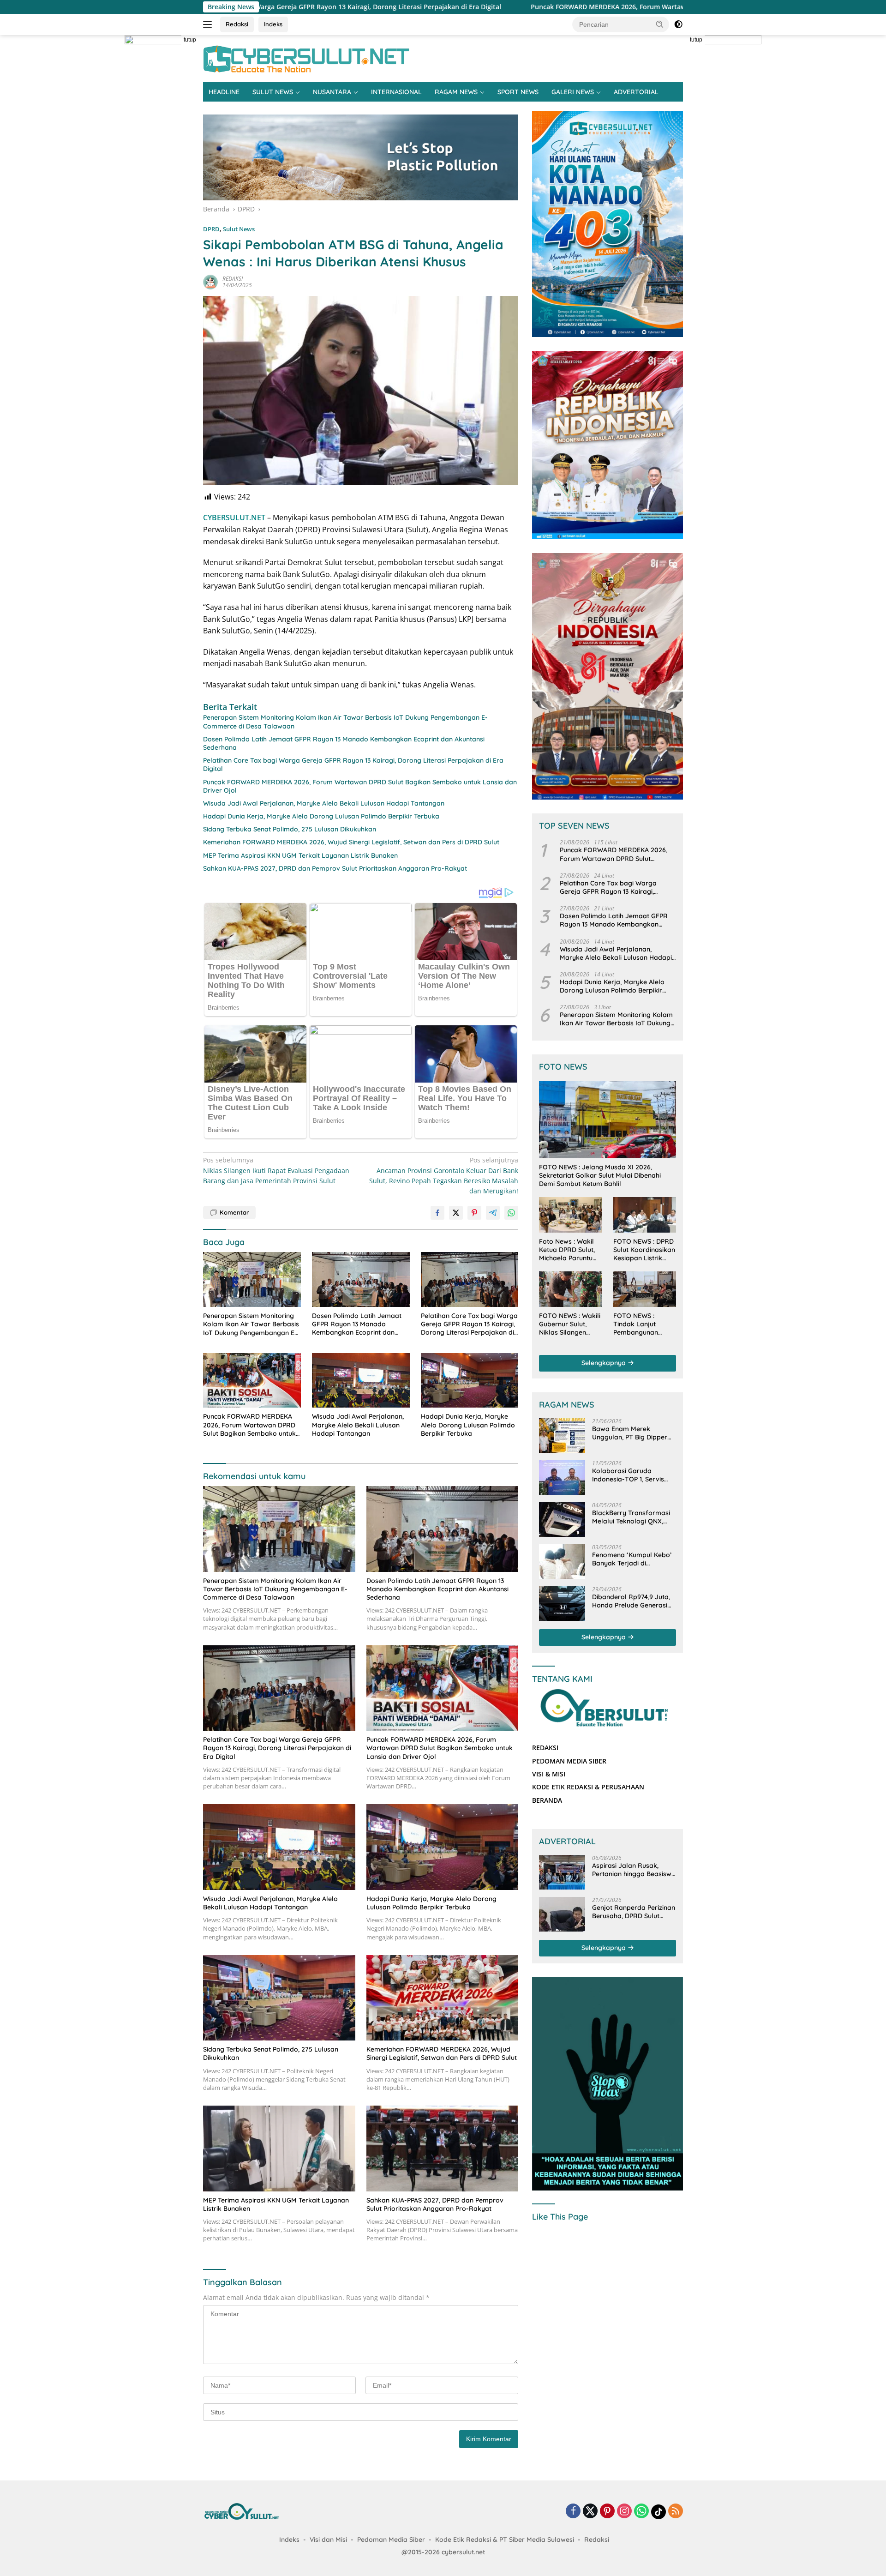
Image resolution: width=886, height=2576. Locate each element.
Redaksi (237, 24)
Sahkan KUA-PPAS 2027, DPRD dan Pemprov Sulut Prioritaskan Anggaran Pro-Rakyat (335, 868)
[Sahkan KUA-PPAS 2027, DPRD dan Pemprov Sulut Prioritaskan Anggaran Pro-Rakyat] (443, 2148)
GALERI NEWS (573, 92)
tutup (190, 40)
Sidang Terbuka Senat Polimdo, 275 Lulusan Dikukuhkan (290, 829)
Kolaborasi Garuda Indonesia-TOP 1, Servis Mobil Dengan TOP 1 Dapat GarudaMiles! (634, 1475)
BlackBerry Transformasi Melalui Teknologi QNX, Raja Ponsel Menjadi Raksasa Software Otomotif (631, 1517)
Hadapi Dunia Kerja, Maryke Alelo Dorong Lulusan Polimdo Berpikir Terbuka (321, 816)
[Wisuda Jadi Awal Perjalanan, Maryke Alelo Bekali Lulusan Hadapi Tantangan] (361, 1381)
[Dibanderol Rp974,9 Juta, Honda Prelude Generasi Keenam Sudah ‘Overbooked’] (562, 1604)
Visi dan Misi (328, 2540)
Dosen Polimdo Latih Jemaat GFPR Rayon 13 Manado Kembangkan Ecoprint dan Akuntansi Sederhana (344, 743)
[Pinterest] (607, 2512)
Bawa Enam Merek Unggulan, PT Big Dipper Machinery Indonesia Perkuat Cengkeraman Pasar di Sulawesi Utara (630, 1433)
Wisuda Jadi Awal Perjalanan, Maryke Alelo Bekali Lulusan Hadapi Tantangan (324, 803)
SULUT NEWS (273, 92)
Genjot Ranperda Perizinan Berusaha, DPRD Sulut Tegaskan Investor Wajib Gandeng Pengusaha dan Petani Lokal (634, 1912)
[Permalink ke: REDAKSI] (210, 281)
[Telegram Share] (493, 1213)
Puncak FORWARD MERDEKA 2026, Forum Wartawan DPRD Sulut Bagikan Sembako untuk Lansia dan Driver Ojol (508, 7)
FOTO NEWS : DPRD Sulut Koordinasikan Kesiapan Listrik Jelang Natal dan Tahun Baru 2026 (644, 1250)
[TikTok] (659, 2512)
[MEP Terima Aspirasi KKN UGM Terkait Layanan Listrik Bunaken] (279, 2148)
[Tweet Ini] (456, 1213)
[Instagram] (624, 2512)
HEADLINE (224, 92)
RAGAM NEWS (456, 92)
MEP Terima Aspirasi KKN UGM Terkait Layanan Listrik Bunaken (300, 855)
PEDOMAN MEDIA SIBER (569, 1761)
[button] (660, 24)
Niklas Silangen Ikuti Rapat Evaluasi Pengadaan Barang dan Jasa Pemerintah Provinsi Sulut (276, 1170)
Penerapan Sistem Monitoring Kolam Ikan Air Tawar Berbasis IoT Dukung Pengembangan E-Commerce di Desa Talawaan (345, 722)
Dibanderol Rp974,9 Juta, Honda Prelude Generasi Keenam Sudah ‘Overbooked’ (631, 1601)
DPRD (211, 229)
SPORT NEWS (518, 92)
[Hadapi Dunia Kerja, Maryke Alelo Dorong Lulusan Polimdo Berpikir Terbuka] (470, 1381)
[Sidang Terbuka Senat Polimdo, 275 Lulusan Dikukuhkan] (279, 1998)
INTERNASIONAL (396, 92)
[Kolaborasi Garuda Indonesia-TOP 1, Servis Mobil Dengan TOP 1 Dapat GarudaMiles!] (562, 1478)
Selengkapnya (605, 1363)
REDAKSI (233, 279)
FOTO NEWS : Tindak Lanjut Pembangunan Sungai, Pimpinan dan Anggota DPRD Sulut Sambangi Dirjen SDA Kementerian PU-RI (643, 1324)
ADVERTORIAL (636, 92)
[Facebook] (573, 2512)
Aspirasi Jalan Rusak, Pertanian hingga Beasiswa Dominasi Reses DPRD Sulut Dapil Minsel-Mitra (634, 1870)
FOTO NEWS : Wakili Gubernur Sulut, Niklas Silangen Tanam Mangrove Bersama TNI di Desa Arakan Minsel (570, 1324)
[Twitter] (590, 2512)
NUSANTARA (332, 92)
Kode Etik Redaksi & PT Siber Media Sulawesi (505, 2540)
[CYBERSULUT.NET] (306, 58)
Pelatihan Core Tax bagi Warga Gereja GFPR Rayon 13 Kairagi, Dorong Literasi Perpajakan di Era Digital (353, 764)
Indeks (273, 24)
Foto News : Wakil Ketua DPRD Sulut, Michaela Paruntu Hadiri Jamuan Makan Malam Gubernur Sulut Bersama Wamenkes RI (567, 1250)
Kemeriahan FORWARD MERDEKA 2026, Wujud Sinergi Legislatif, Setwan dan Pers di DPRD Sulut (351, 842)
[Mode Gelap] (678, 24)
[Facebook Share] (437, 1213)
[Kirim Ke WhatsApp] (511, 1213)
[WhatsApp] (641, 2512)
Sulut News (239, 229)
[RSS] (676, 2512)
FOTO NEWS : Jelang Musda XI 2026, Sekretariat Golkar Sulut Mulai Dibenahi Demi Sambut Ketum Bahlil (600, 1175)
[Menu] (209, 24)
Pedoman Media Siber (391, 2540)
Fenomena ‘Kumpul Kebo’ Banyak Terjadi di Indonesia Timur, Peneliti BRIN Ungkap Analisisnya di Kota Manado (632, 1559)
